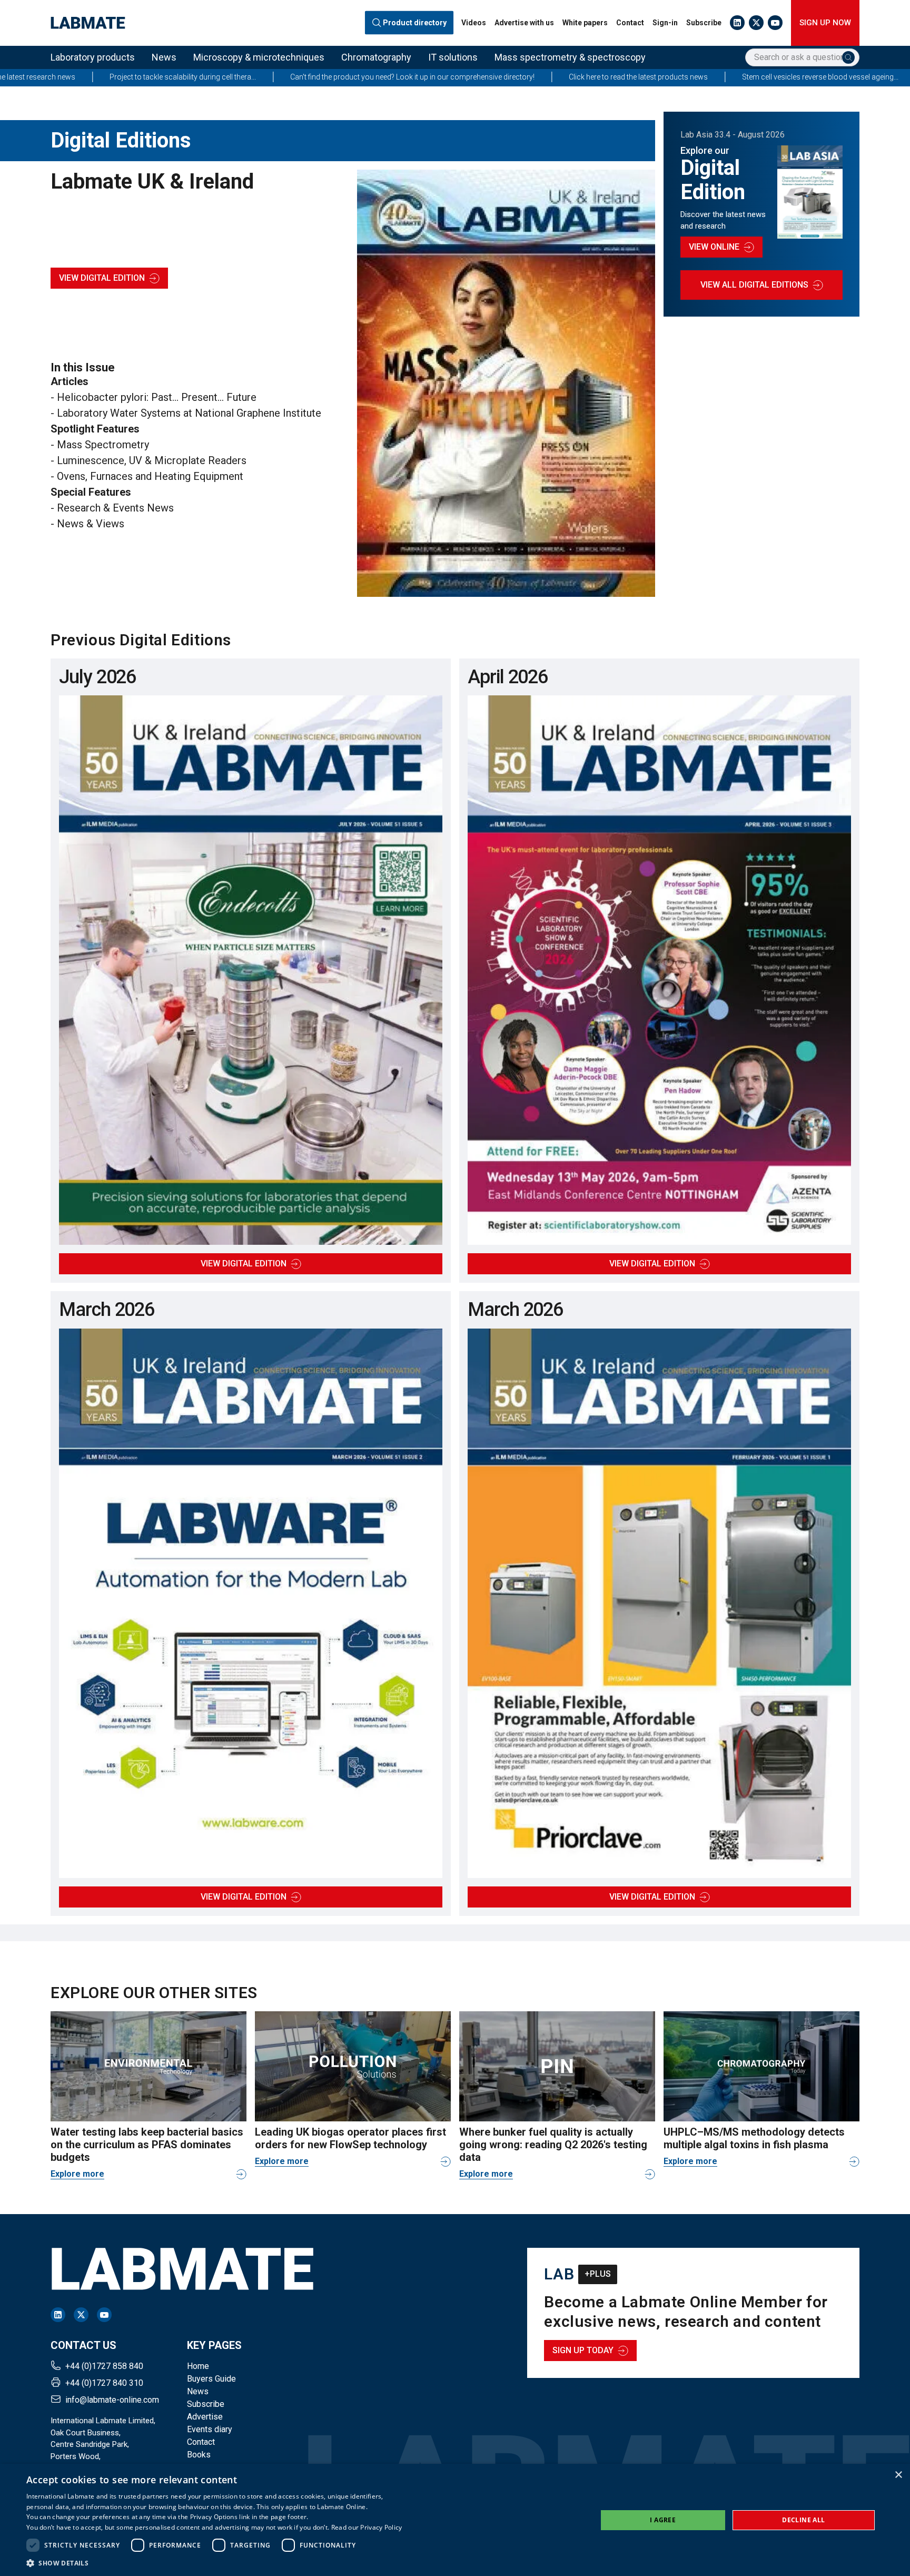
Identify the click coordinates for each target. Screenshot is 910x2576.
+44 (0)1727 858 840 (104, 2366)
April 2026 (508, 677)
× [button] (898, 2475)
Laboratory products (93, 57)
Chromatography (376, 57)
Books (199, 2455)
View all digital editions (754, 285)
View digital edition (102, 278)
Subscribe (704, 23)
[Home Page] (88, 23)
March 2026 (107, 1310)
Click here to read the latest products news (468, 77)
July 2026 (97, 677)
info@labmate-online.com (112, 2400)
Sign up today (583, 2350)
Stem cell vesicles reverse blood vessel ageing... (650, 77)
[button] (214, 2563)
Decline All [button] (803, 2520)
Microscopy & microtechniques (259, 57)
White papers (585, 23)
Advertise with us (524, 23)
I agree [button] (663, 2520)
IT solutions (453, 57)
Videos (474, 23)
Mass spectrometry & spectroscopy (570, 57)
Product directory (415, 23)
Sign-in (665, 23)
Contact (630, 23)
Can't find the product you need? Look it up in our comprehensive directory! (242, 77)
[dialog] (455, 2520)
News (164, 57)
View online (714, 247)
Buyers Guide (211, 2379)
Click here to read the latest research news (832, 77)
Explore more (77, 2174)
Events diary (210, 2429)
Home (198, 2366)
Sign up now (825, 23)
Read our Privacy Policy (367, 2527)
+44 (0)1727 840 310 (104, 2383)
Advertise (205, 2417)
